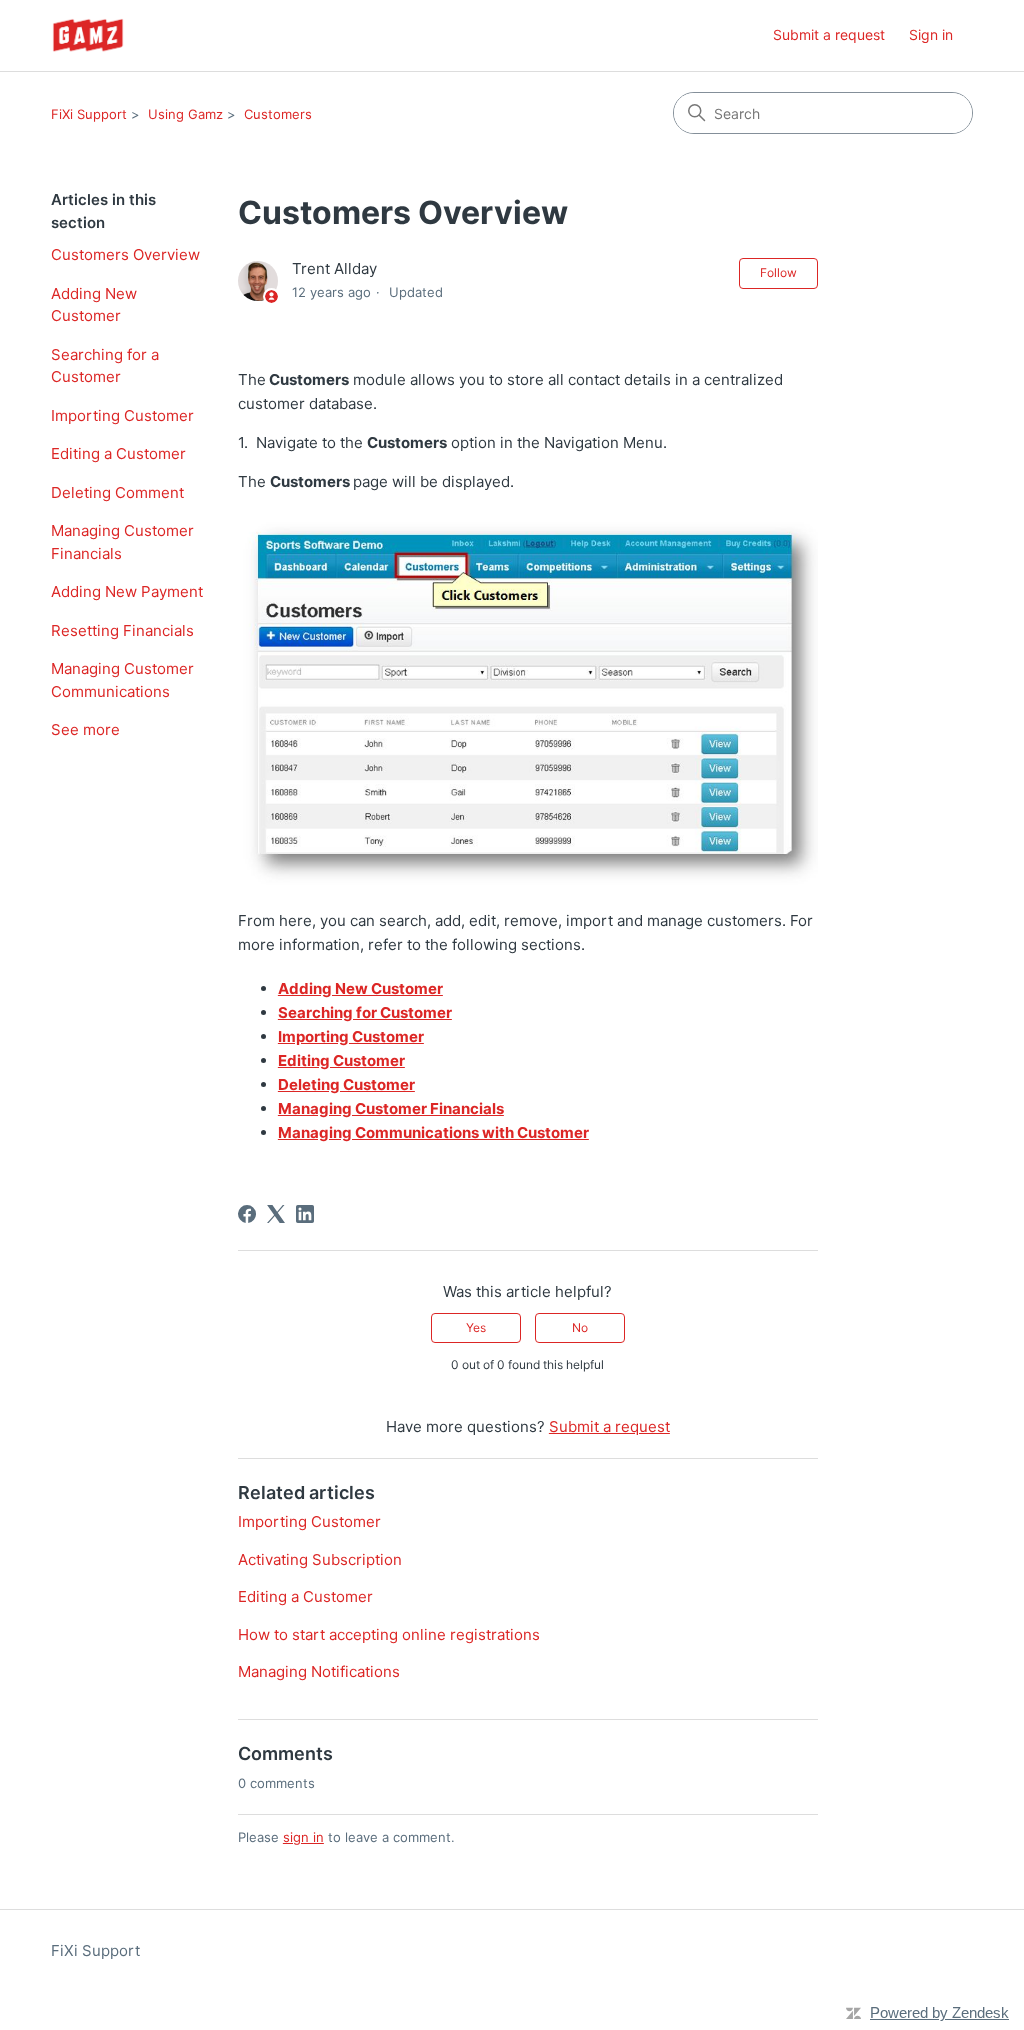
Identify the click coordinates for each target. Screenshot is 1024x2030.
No (580, 1327)
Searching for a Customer (105, 366)
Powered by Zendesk (939, 2012)
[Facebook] (247, 1214)
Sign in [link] (931, 34)
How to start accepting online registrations (389, 1634)
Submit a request (829, 34)
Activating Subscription (320, 1559)
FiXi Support (89, 114)
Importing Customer (122, 415)
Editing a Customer (118, 453)
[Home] (88, 35)
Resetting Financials (122, 630)
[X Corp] (276, 1214)
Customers (278, 114)
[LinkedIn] (305, 1214)
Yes (476, 1327)
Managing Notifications (319, 1671)
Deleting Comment (117, 492)
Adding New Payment (127, 591)
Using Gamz (185, 114)
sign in (303, 1837)
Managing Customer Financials (122, 542)
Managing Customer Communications (122, 680)
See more (85, 729)
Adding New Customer (94, 305)
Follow (778, 272)
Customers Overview (125, 254)
